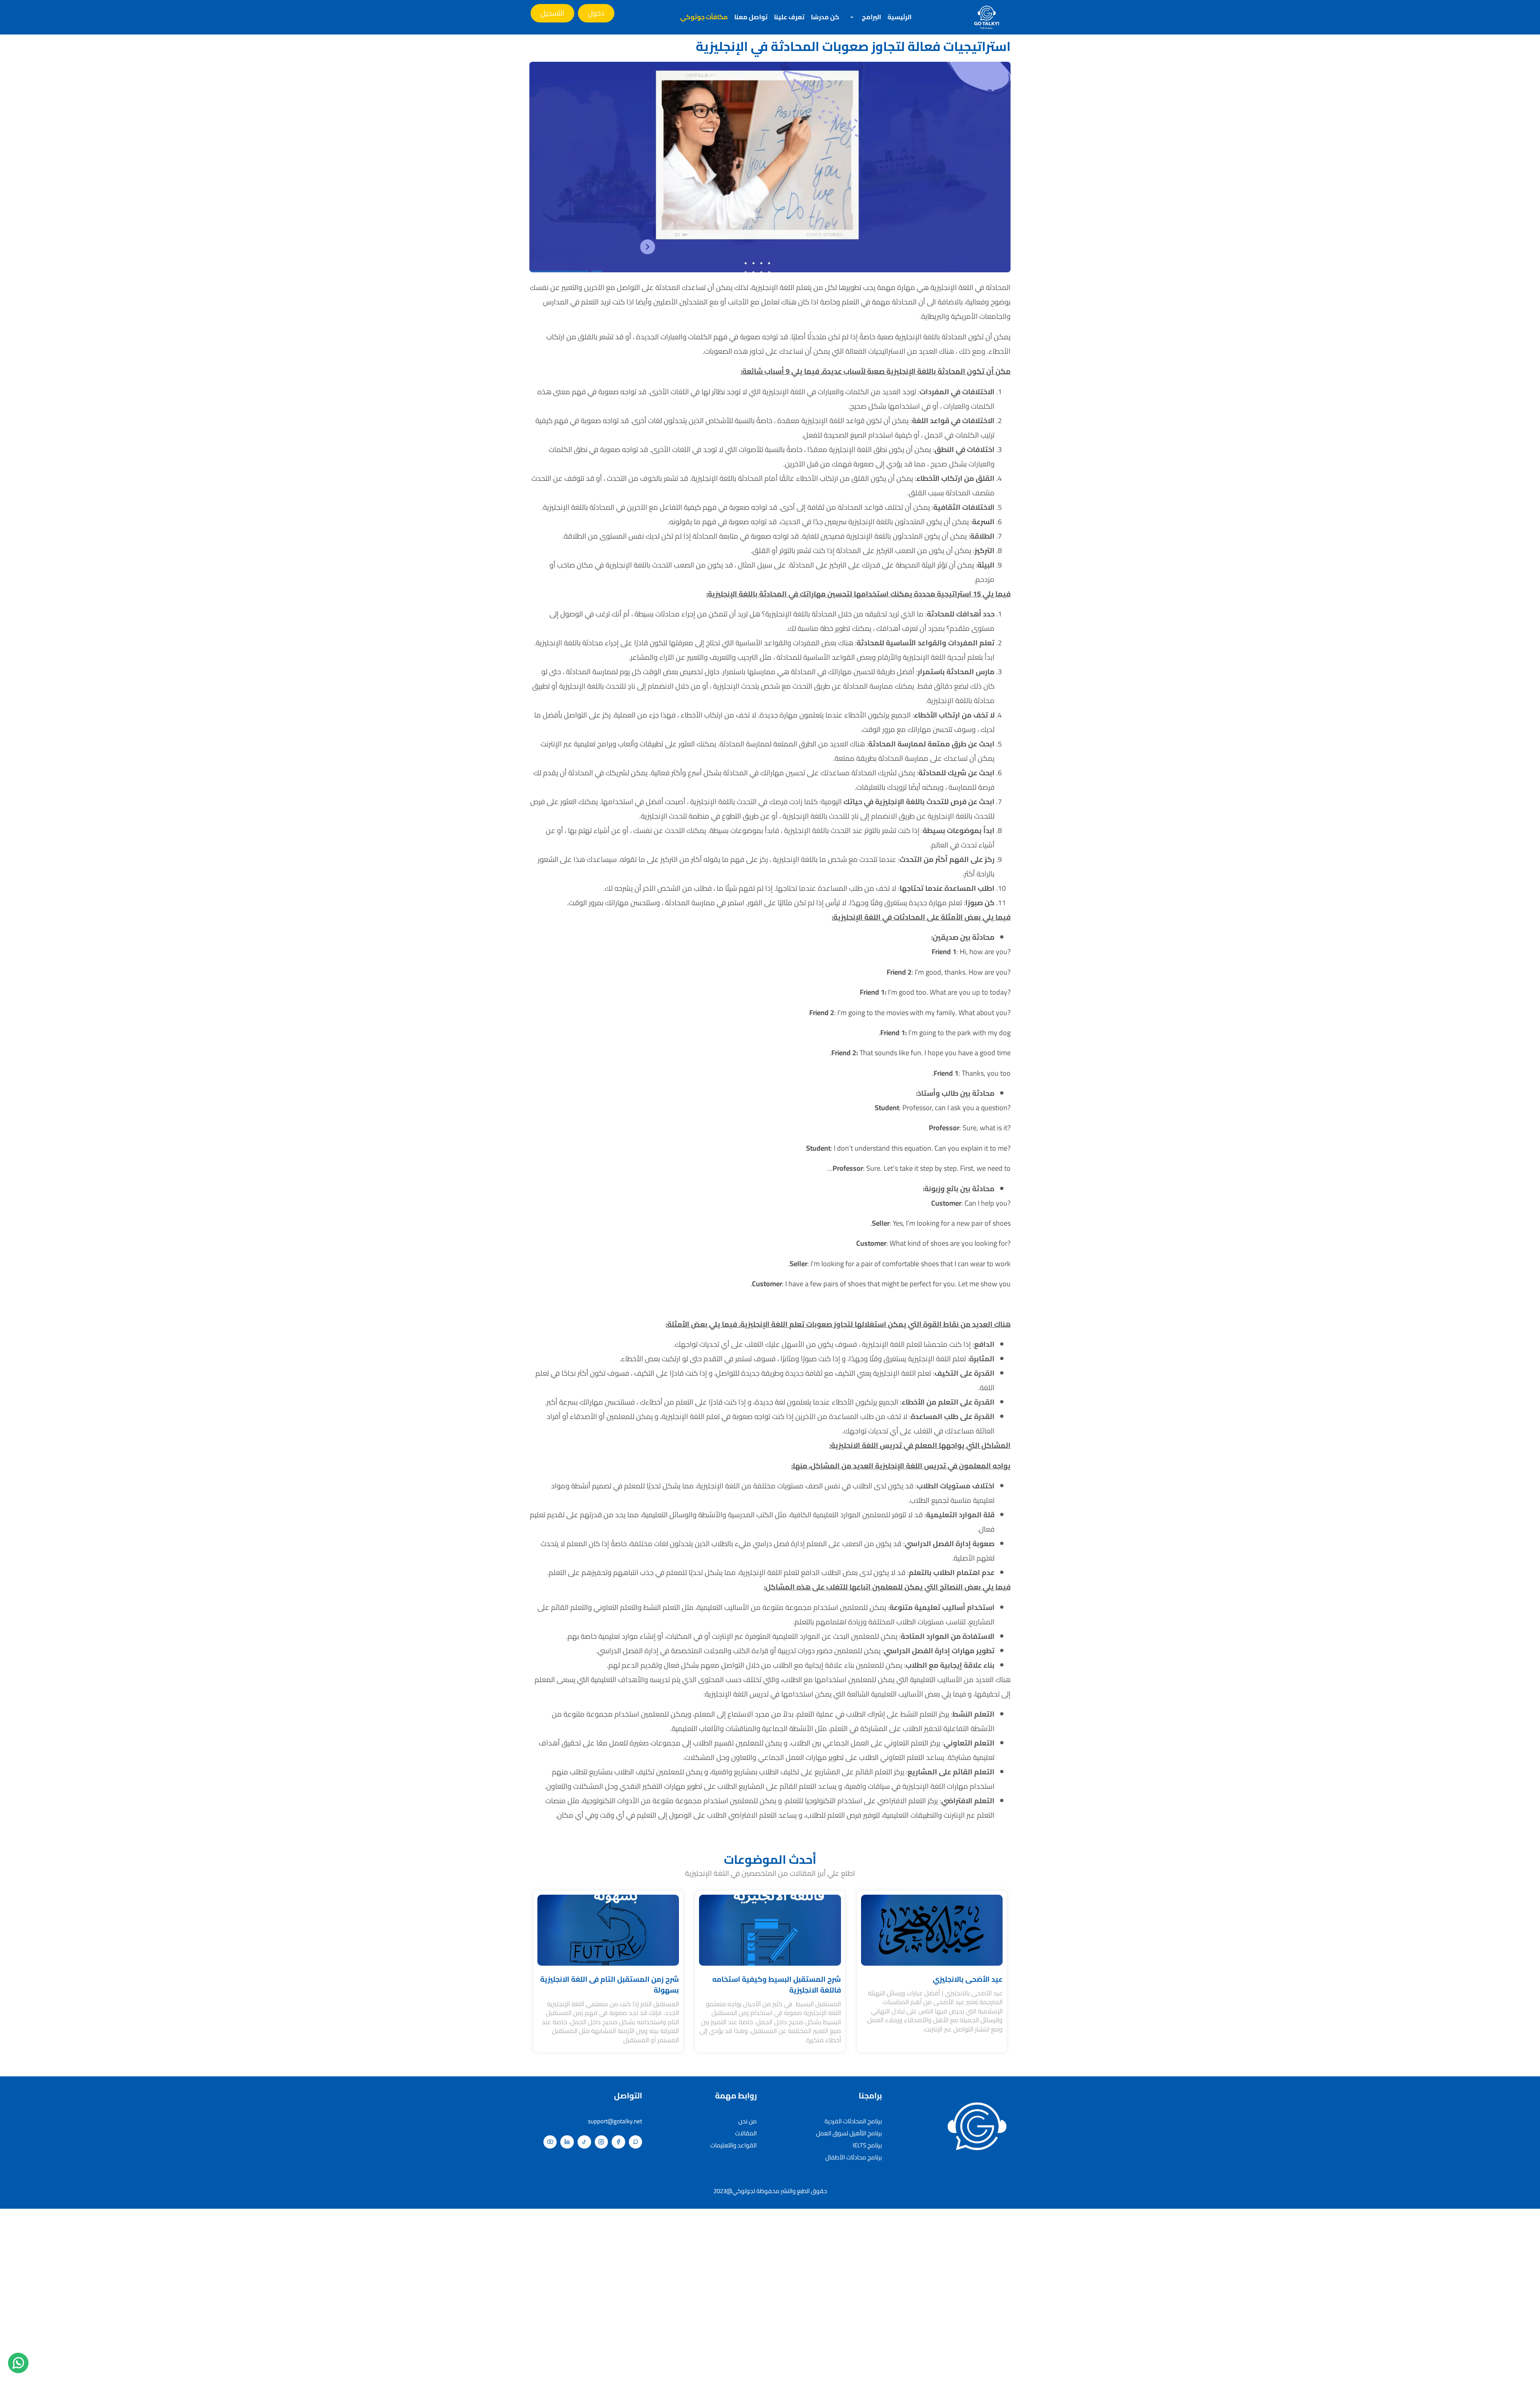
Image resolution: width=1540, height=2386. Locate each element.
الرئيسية (900, 17)
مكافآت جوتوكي (704, 17)
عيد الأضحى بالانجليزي (968, 1979)
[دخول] (596, 13)
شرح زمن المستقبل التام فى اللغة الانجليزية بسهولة (610, 1985)
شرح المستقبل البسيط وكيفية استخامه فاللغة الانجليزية (777, 1985)
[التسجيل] (552, 13)
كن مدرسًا (825, 17)
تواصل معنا (751, 17)
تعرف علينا (789, 17)
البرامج (871, 17)
